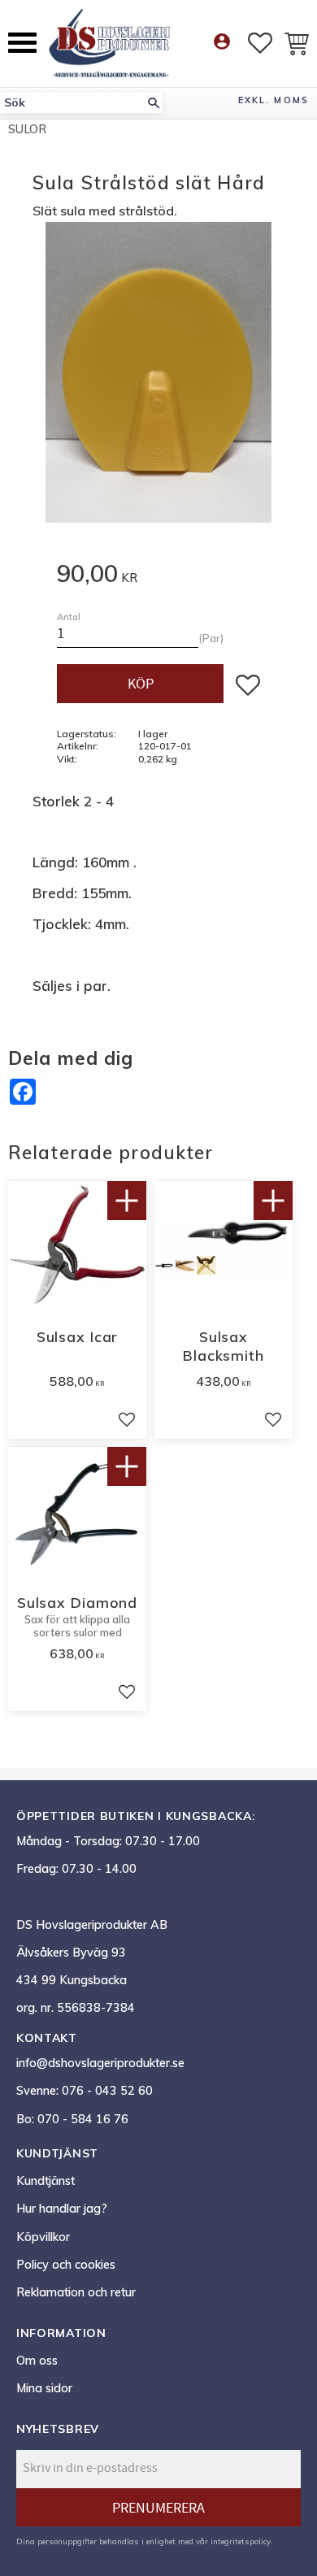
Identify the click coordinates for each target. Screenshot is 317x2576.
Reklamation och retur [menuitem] (76, 2292)
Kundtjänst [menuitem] (46, 2181)
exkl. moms (274, 100)
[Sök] (154, 103)
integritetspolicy (241, 2541)
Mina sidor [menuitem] (44, 2388)
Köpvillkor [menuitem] (43, 2237)
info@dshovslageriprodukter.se (100, 2063)
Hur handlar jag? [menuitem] (62, 2209)
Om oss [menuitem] (37, 2361)
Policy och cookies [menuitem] (66, 2265)
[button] (22, 43)
